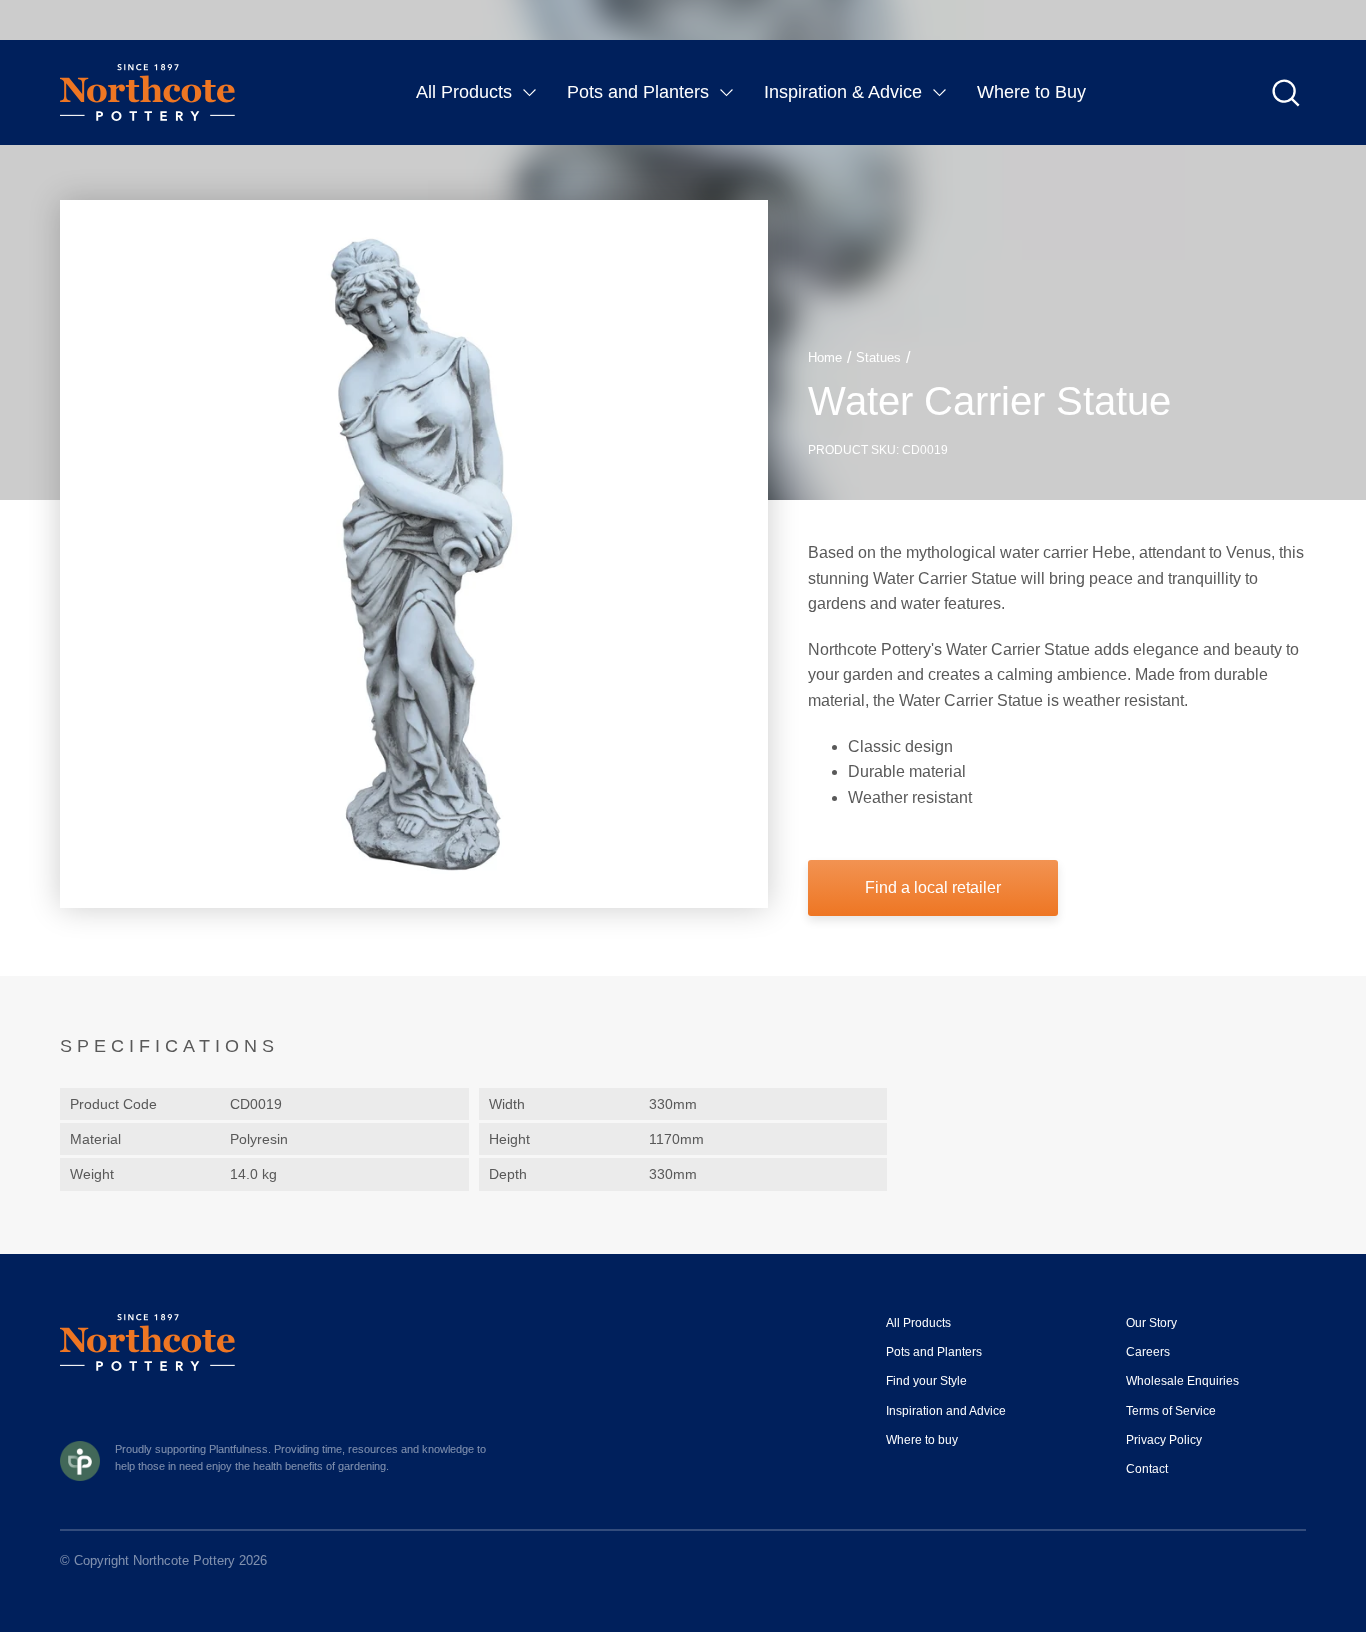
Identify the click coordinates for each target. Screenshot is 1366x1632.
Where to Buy (1031, 92)
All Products (464, 92)
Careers (1148, 1352)
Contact (1147, 1469)
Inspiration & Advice (843, 92)
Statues (878, 357)
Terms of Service (1171, 1411)
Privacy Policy (1164, 1440)
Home (825, 357)
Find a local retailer (933, 887)
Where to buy (922, 1440)
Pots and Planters (638, 92)
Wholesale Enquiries (1182, 1381)
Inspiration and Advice (946, 1411)
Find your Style (926, 1381)
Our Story (1151, 1323)
